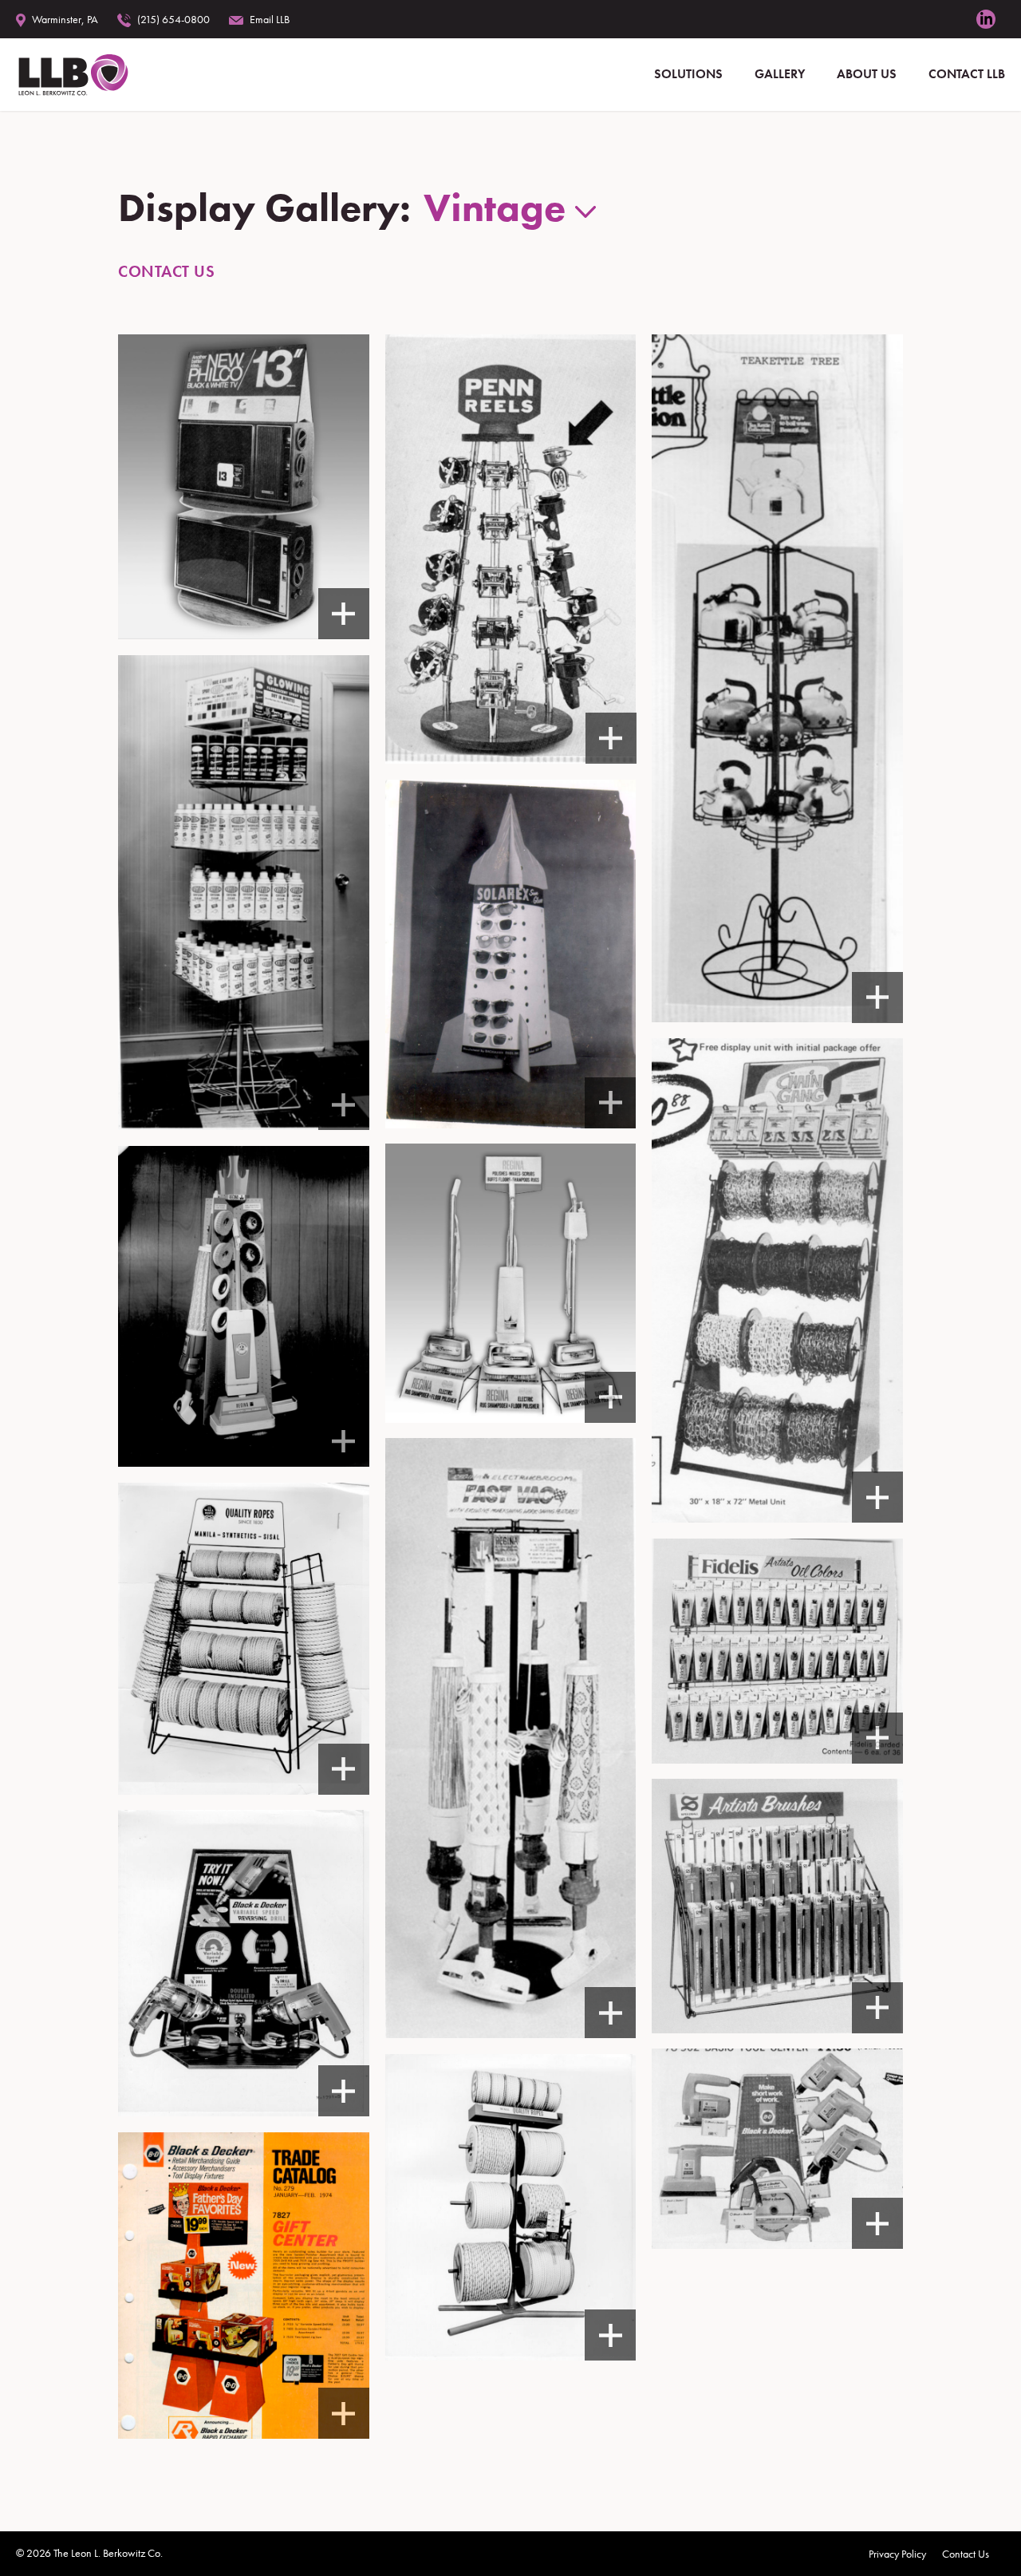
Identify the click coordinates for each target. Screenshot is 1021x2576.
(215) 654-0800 (173, 19)
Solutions (688, 74)
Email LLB (270, 19)
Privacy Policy (897, 2554)
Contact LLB (967, 74)
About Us (867, 74)
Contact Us (166, 271)
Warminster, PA (65, 19)
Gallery (780, 74)
